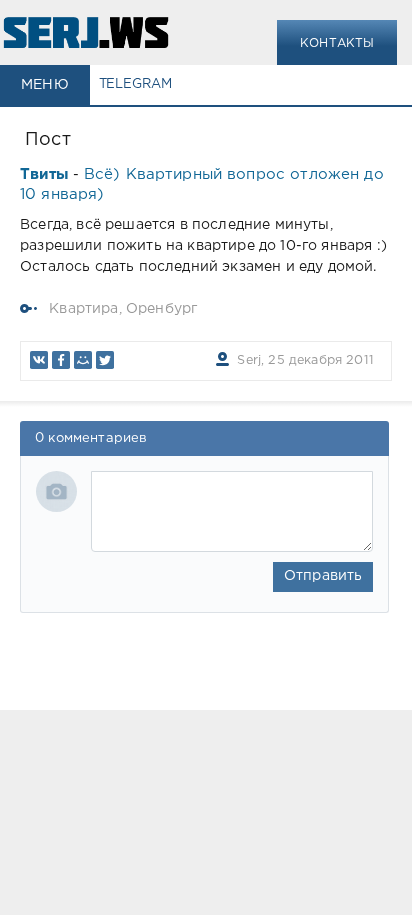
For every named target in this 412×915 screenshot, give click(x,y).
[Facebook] (61, 360)
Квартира (83, 309)
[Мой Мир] (83, 360)
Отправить (323, 576)
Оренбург (161, 309)
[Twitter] (105, 360)
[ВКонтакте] (39, 360)
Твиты (44, 174)
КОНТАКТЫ (337, 43)
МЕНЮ (45, 85)
